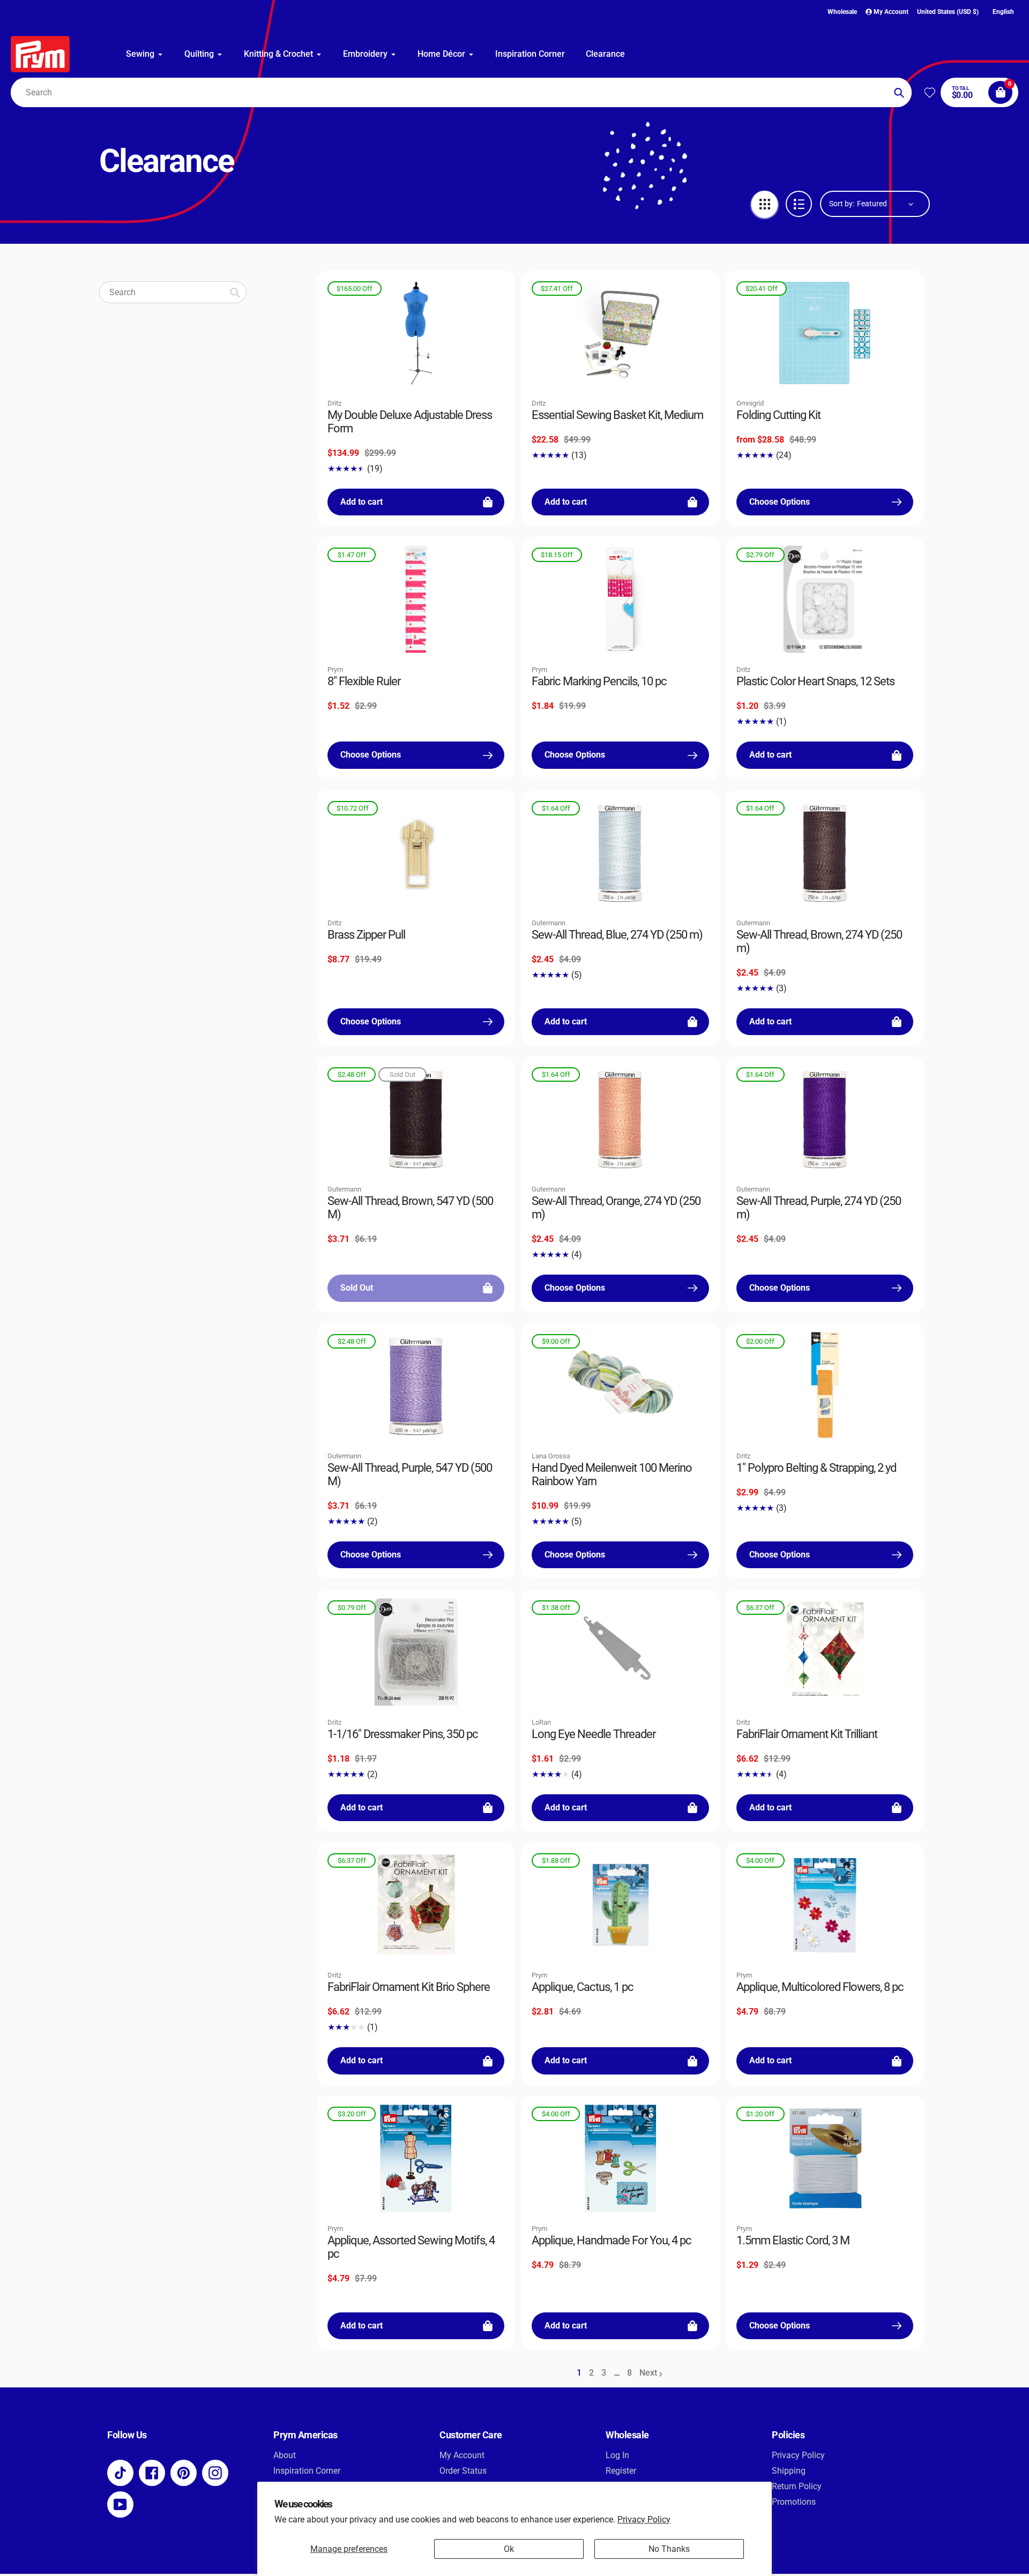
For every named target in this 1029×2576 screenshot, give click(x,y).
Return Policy (797, 2486)
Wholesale (842, 12)
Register (621, 2471)
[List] (799, 204)
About (285, 2455)
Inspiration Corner (307, 2471)
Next (648, 2373)
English (1003, 12)
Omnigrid (750, 403)
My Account (462, 2455)
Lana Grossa (551, 1456)
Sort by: (842, 204)
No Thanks (669, 2549)
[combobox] (461, 92)
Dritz (334, 403)
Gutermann (549, 923)
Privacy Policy (644, 2519)
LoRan (541, 1722)
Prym (335, 669)
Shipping (789, 2471)
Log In (617, 2455)
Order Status (463, 2471)
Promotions (794, 2502)
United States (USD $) (948, 12)
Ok (509, 2549)
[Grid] (765, 204)
